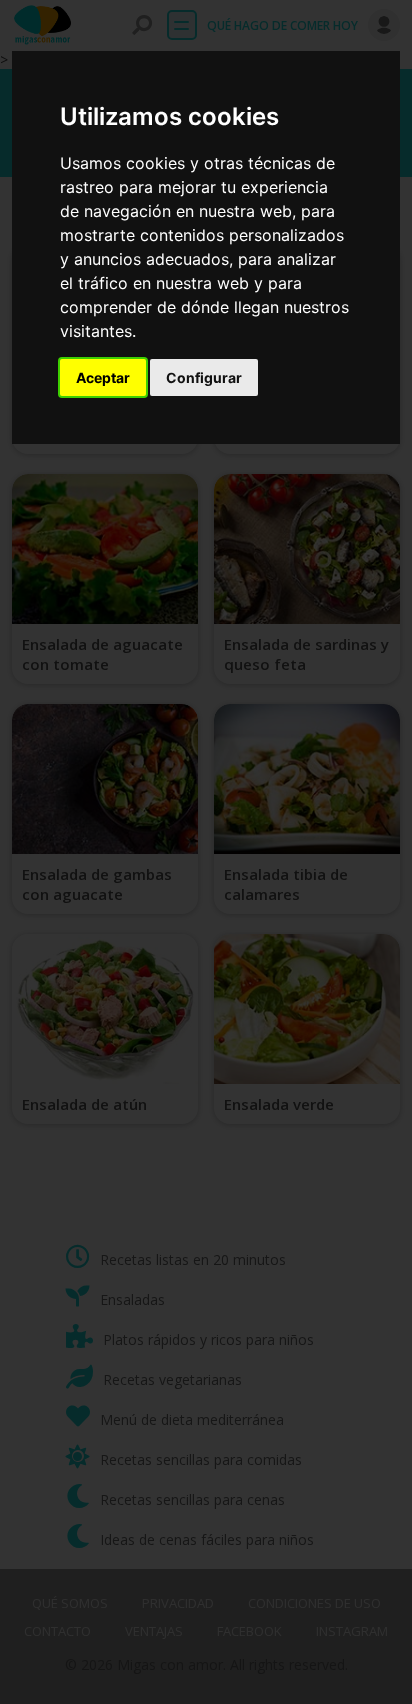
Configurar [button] (204, 377)
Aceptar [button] (103, 377)
